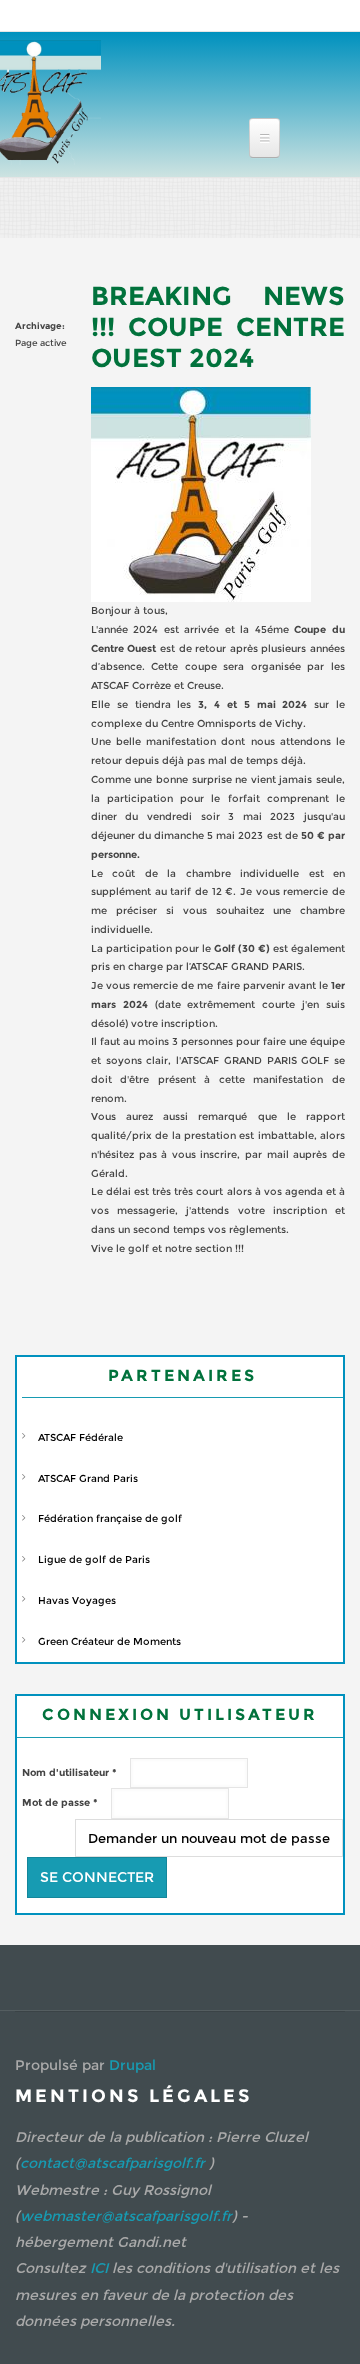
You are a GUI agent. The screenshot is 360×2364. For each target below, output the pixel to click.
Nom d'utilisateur (69, 1772)
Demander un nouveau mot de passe (209, 1838)
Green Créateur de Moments (109, 1641)
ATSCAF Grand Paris (88, 1478)
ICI (99, 2268)
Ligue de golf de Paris (94, 1559)
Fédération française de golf (110, 1518)
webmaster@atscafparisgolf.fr (126, 2216)
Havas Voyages (77, 1600)
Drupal (132, 2065)
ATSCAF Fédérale (80, 1437)
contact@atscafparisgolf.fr (112, 2163)
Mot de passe (60, 1802)
